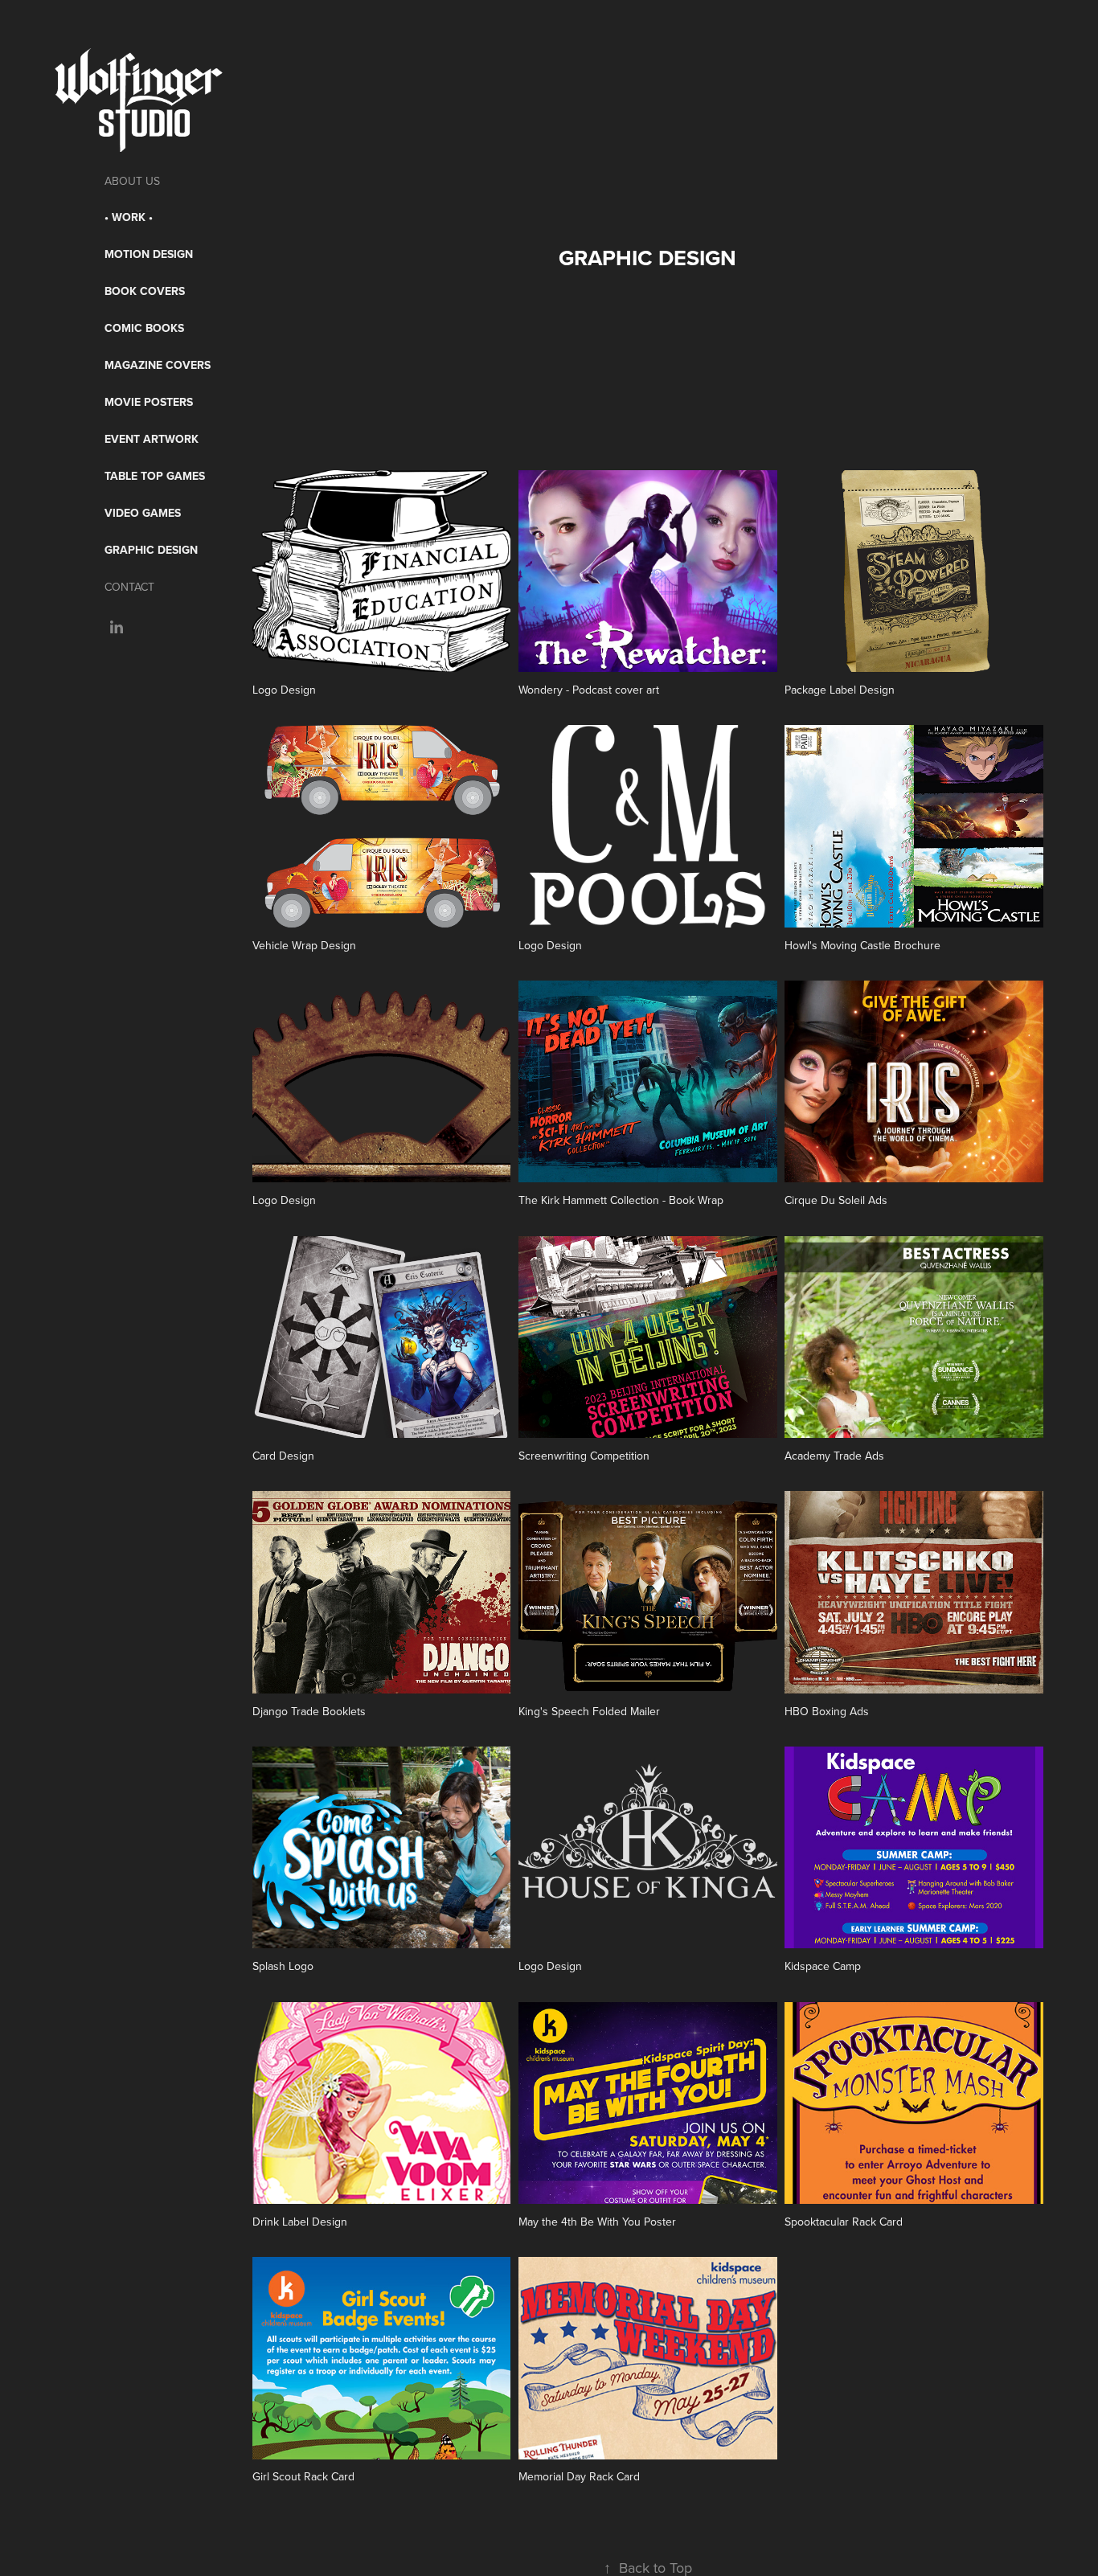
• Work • (129, 217)
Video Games (143, 513)
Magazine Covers (158, 365)
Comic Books (144, 328)
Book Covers (145, 291)
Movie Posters (149, 402)
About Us (132, 181)
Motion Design (149, 254)
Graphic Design (151, 550)
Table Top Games (155, 476)
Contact (129, 587)
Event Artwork (152, 439)
